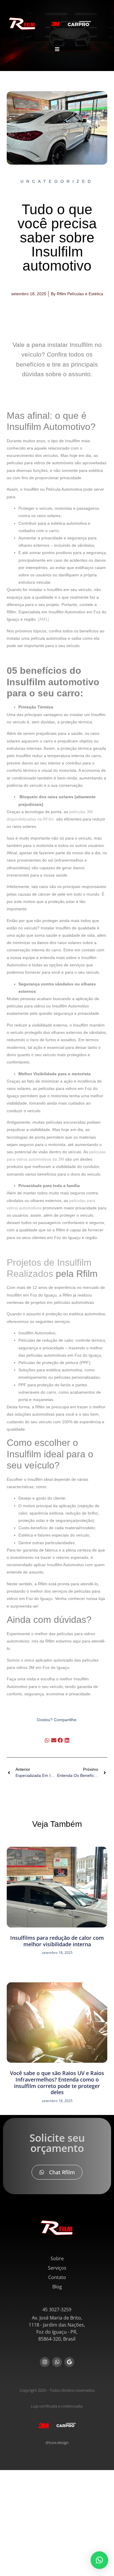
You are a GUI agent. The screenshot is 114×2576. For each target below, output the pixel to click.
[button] (47, 1740)
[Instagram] (45, 2362)
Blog (57, 2287)
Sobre (57, 2258)
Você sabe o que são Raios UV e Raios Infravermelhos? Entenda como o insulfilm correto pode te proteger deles (57, 2083)
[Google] (69, 2362)
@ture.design (57, 2442)
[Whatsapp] (57, 2362)
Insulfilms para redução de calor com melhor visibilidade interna (57, 1941)
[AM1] (43, 619)
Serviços (57, 2268)
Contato (57, 2277)
